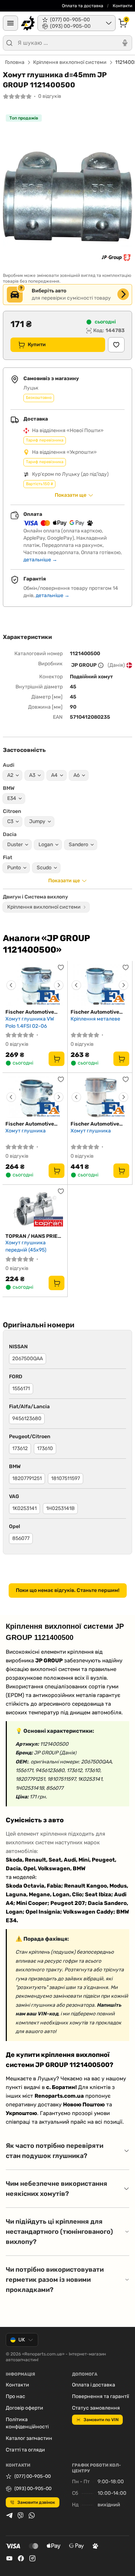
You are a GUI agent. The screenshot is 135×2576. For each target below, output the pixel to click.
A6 (76, 775)
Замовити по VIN (101, 2420)
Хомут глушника (26, 1131)
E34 (12, 798)
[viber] (21, 2515)
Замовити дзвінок (36, 2502)
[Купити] (57, 1059)
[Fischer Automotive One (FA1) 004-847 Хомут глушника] (100, 1097)
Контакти (122, 6)
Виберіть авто (49, 291)
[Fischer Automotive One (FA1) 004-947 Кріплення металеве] (100, 985)
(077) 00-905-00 (33, 2476)
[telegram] (9, 2515)
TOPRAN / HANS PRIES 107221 (33, 1236)
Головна (15, 62)
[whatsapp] (32, 2515)
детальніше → (40, 560)
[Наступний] (59, 985)
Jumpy (37, 821)
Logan (46, 845)
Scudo (44, 868)
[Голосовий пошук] (125, 43)
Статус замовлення (96, 2408)
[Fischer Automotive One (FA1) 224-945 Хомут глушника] (35, 1097)
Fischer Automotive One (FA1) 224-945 (30, 1124)
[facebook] (21, 2558)
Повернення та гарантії (100, 2396)
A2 (10, 775)
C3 (10, 821)
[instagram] (32, 2558)
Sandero (78, 845)
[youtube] (9, 2558)
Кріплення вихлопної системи (70, 62)
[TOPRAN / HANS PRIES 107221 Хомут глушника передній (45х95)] (35, 1209)
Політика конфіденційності (27, 2423)
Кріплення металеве (95, 1019)
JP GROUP (84, 665)
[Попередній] (11, 985)
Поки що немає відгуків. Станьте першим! (68, 1590)
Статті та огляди (25, 2450)
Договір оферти (24, 2408)
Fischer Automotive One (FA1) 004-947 (95, 1012)
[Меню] (10, 23)
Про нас (15, 2396)
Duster (15, 845)
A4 (54, 775)
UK (22, 2340)
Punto (14, 868)
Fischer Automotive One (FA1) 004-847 (95, 1124)
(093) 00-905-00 (33, 2488)
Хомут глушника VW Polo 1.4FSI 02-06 (30, 1022)
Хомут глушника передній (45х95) (26, 1246)
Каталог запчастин (29, 2438)
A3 (32, 775)
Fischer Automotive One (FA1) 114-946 (30, 1012)
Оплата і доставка (94, 2385)
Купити (37, 345)
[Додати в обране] (116, 345)
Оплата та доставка (83, 6)
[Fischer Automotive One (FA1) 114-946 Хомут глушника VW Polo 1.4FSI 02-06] (35, 985)
